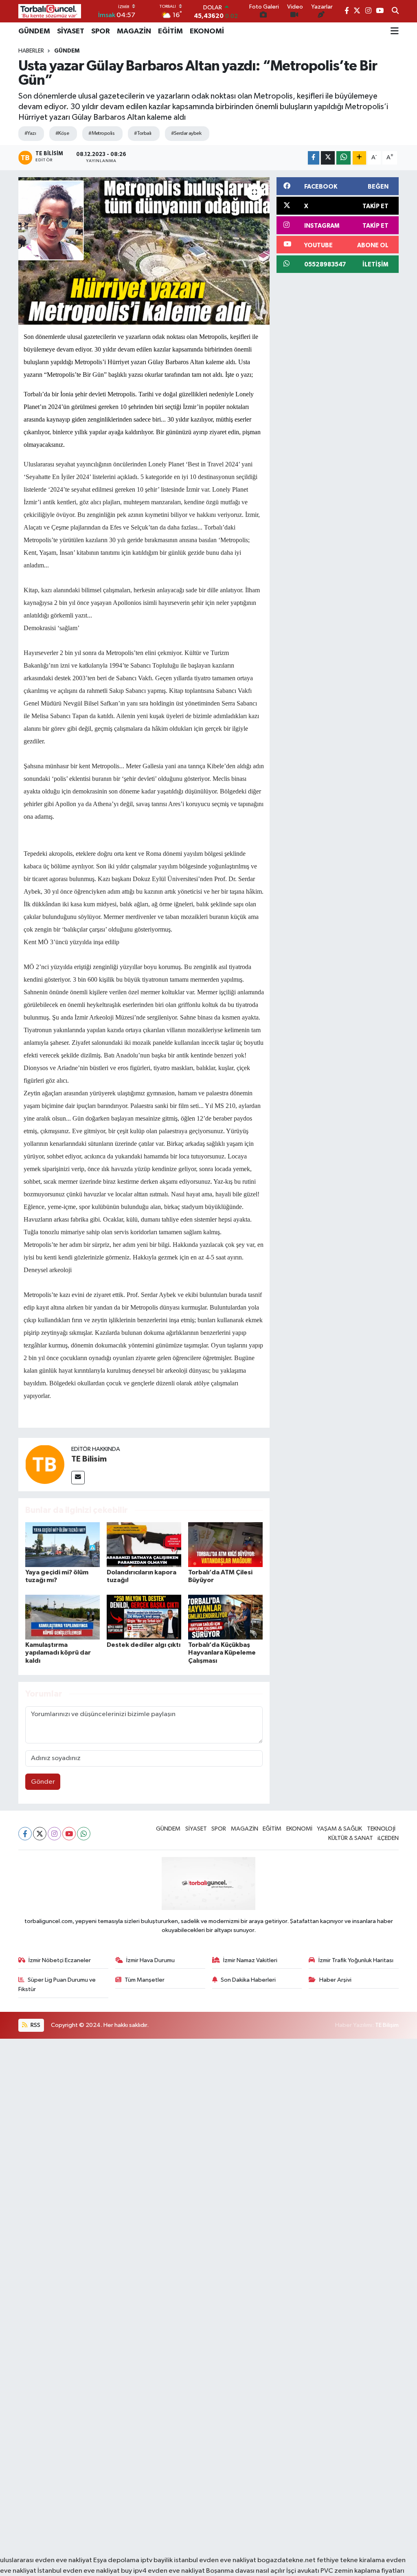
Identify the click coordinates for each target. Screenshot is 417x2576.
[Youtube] (69, 1834)
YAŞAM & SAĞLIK (339, 1829)
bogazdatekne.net (287, 2560)
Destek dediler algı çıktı (144, 1645)
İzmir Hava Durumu (150, 1960)
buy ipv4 (134, 2571)
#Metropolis (101, 133)
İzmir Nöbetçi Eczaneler (60, 1960)
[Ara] (395, 11)
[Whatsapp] (84, 1834)
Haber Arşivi (335, 1980)
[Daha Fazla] (359, 158)
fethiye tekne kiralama (351, 2560)
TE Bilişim (387, 2025)
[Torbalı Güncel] (50, 11)
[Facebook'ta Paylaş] (314, 158)
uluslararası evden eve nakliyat (46, 2560)
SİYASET (71, 31)
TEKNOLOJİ (381, 1829)
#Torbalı (143, 133)
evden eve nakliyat (176, 2571)
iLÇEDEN (388, 1838)
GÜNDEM (34, 31)
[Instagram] (54, 1834)
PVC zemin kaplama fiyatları (362, 2571)
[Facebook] (25, 1834)
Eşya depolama (116, 2560)
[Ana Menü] (395, 31)
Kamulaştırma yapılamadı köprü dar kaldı (58, 1653)
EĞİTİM (170, 31)
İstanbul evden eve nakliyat (79, 2571)
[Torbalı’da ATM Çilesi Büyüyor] (225, 1544)
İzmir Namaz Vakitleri (250, 1960)
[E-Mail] (78, 1478)
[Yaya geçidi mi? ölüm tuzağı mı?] (63, 1544)
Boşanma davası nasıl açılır (246, 2571)
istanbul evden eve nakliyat (215, 2560)
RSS (35, 2025)
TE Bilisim (89, 1459)
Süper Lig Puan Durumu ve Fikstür (57, 1984)
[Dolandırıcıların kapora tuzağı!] (144, 1544)
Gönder (43, 1782)
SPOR (101, 31)
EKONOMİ (207, 31)
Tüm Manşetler (145, 1980)
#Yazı (30, 133)
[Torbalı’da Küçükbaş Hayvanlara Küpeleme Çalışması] (225, 1617)
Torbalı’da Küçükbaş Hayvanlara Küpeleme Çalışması (222, 1653)
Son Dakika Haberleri (248, 1980)
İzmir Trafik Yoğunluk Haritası (356, 1960)
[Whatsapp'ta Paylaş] (343, 158)
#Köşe (62, 133)
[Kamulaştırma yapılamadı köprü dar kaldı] (63, 1617)
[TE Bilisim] (45, 1464)
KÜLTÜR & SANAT (351, 1838)
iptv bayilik (157, 2560)
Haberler (31, 51)
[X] (40, 1834)
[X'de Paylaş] (328, 158)
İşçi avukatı (303, 2571)
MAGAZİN (134, 31)
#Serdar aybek (186, 133)
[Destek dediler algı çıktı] (144, 1617)
